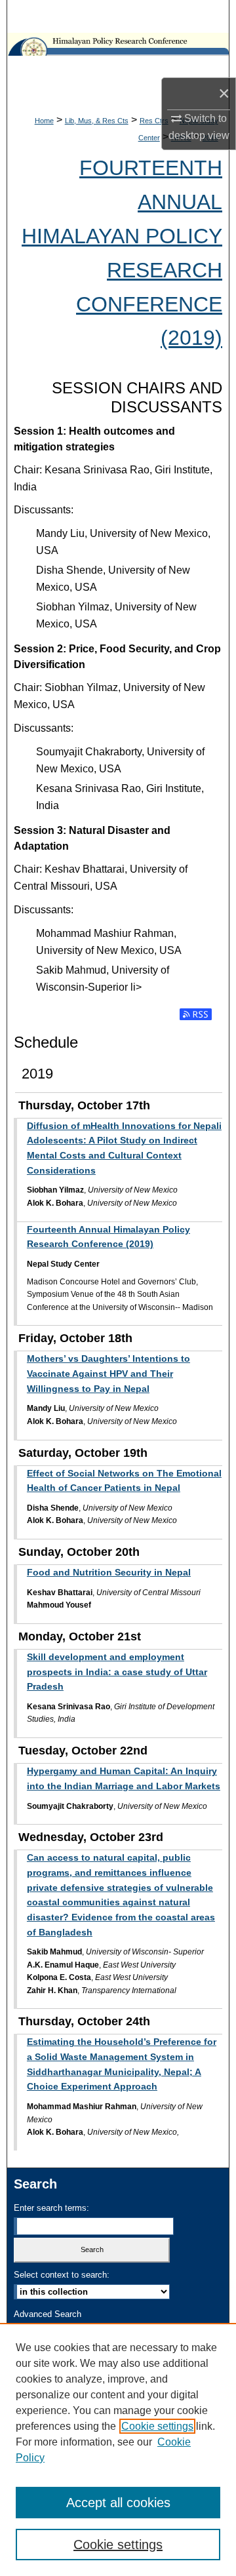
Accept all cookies (118, 2503)
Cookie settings (157, 2426)
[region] (118, 2449)
